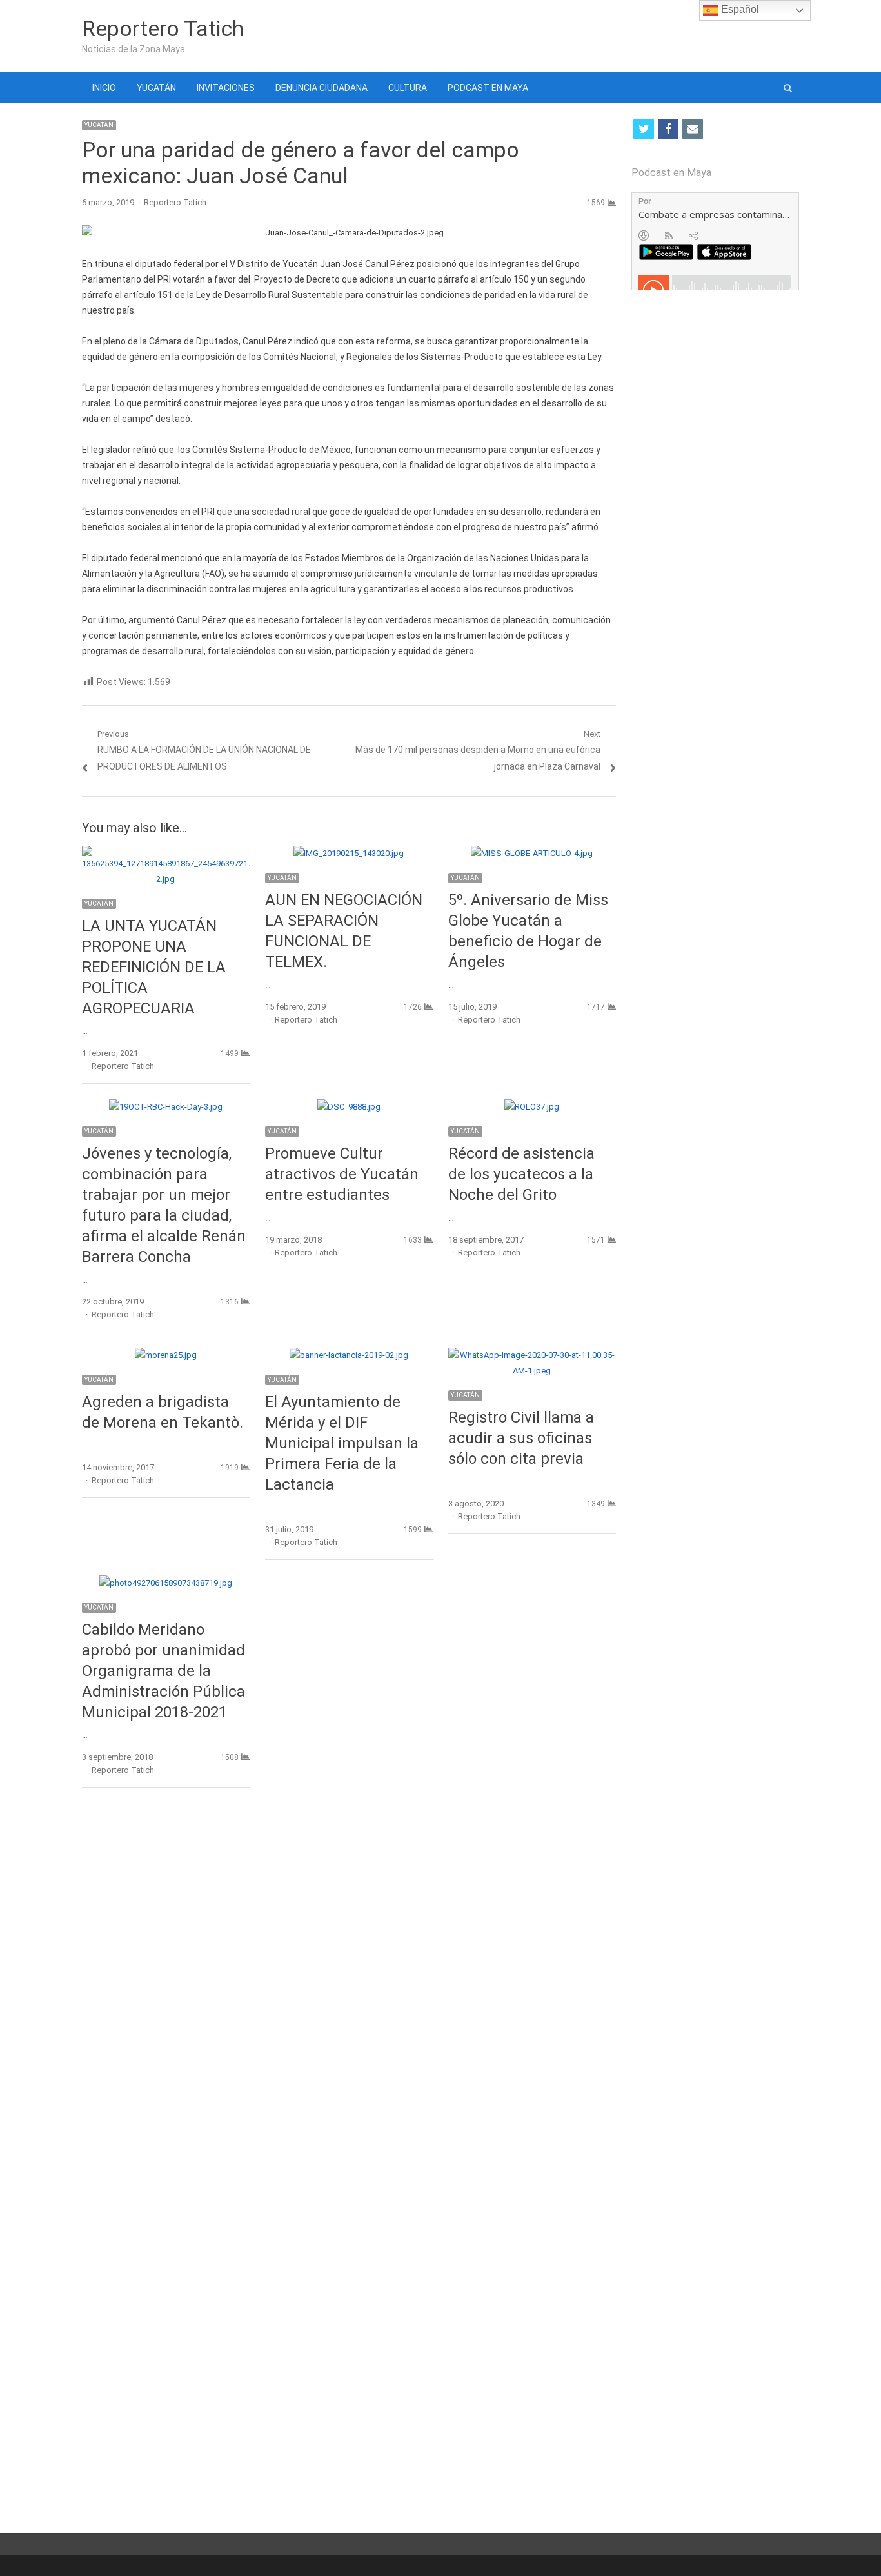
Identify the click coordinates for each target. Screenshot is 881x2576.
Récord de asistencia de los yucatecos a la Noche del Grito (521, 1174)
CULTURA (408, 88)
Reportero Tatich (163, 28)
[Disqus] (349, 1985)
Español (739, 9)
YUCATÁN (156, 88)
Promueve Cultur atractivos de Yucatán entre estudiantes (342, 1174)
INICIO (104, 88)
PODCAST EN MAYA (488, 88)
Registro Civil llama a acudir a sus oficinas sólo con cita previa (521, 1438)
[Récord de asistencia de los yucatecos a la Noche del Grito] (532, 1107)
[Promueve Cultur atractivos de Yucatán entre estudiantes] (349, 1107)
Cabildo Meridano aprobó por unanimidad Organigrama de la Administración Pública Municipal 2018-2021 (163, 1671)
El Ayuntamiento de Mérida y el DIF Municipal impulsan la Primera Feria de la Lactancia (342, 1443)
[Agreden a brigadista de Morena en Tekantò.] (166, 1355)
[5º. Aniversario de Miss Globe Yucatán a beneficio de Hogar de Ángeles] (532, 853)
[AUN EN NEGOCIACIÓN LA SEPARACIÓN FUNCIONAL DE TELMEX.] (349, 853)
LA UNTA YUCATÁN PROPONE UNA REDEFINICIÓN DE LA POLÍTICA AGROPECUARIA (154, 967)
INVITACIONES (226, 88)
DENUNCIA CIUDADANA (322, 88)
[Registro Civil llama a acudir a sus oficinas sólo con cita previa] (532, 1355)
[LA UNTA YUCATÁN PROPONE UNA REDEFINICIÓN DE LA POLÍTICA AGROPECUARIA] (166, 853)
